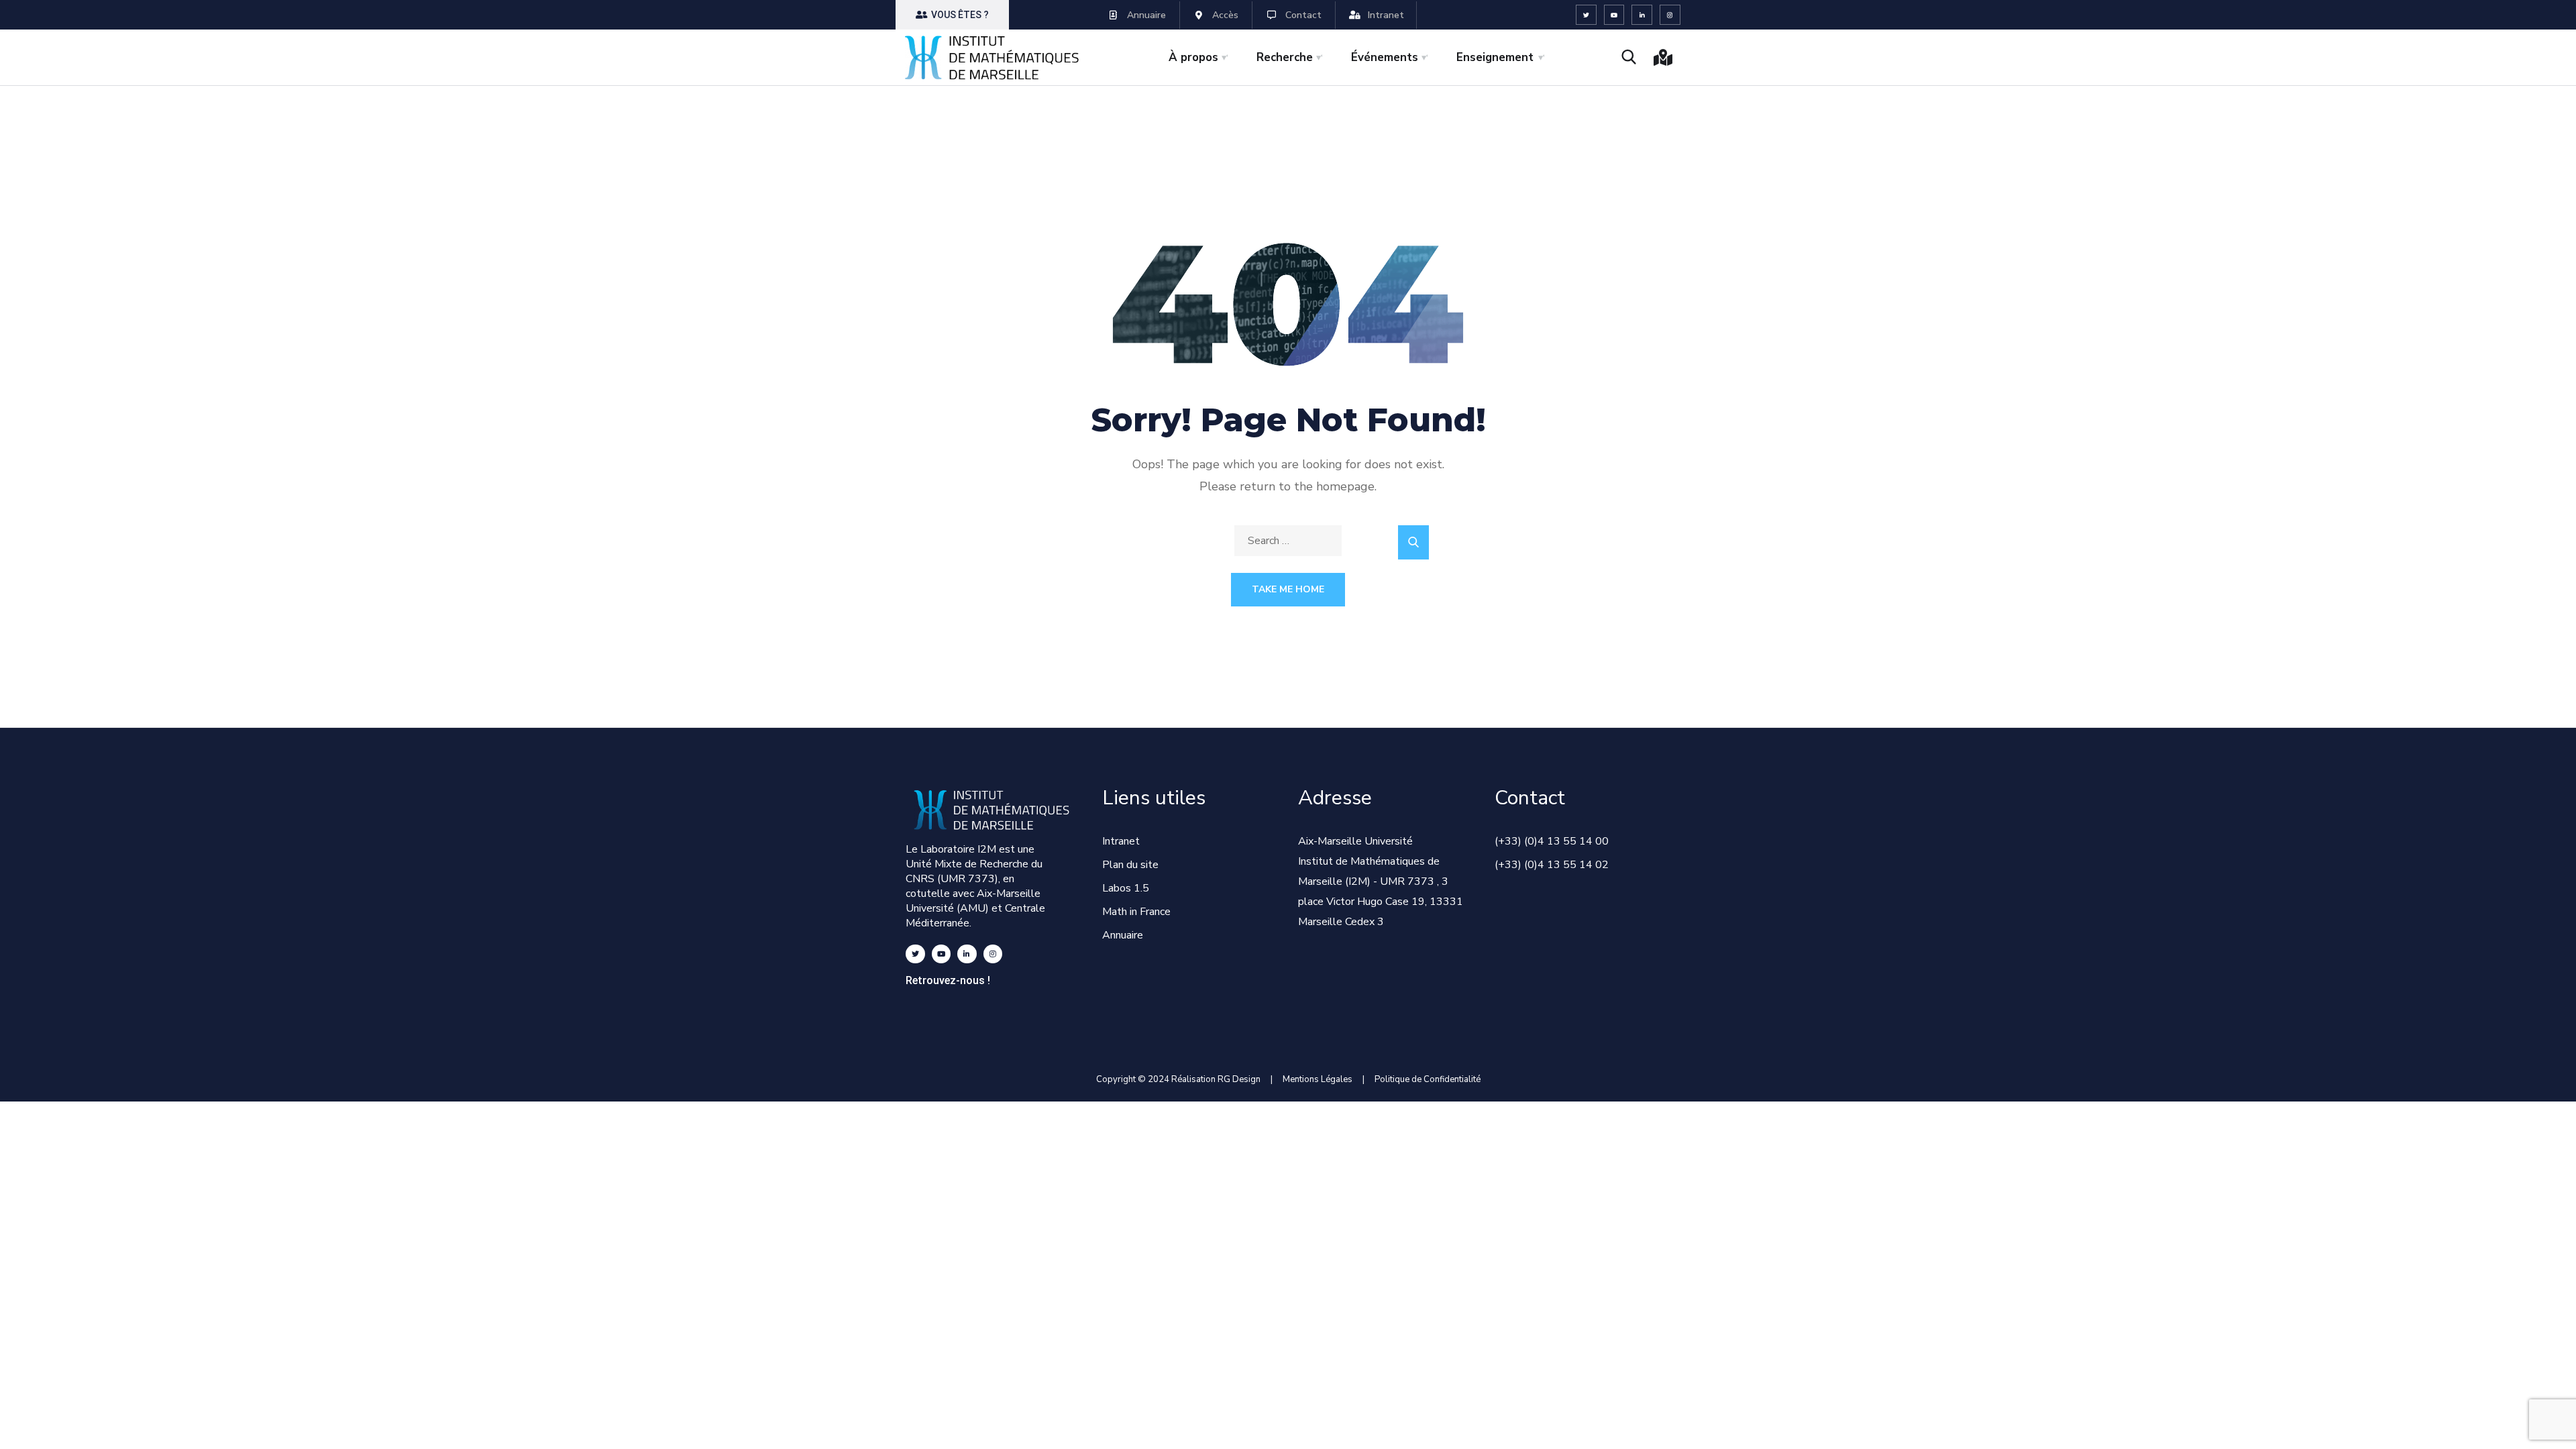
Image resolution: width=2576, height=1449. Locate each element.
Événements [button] (1385, 57)
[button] (952, 15)
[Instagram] (1670, 15)
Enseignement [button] (1495, 57)
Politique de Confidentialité (1428, 1079)
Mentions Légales (1318, 1079)
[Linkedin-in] (1642, 15)
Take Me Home (1288, 589)
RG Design (1244, 1079)
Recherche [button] (1285, 57)
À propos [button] (1193, 57)
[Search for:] (1288, 541)
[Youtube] (1614, 15)
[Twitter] (1586, 15)
